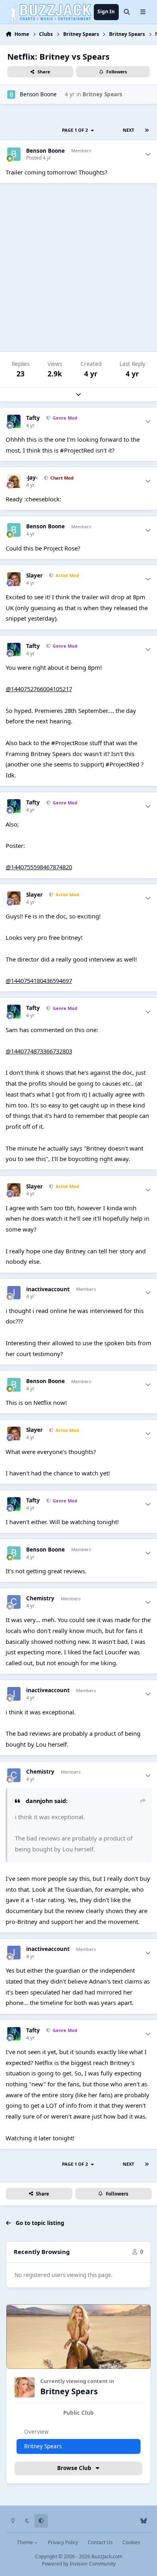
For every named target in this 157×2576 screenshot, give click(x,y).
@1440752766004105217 (39, 689)
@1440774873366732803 (39, 1051)
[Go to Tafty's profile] (14, 422)
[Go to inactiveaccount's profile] (14, 1293)
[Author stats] (148, 155)
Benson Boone (38, 94)
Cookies (131, 2542)
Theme (26, 2542)
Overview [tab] (36, 2432)
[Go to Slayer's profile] (14, 579)
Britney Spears (102, 94)
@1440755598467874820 (39, 867)
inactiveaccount (48, 1289)
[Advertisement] (78, 267)
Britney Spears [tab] (43, 2446)
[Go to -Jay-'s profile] (14, 481)
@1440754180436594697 (39, 981)
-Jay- (32, 478)
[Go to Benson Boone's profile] (11, 94)
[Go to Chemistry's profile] (14, 1602)
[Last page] (147, 130)
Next (128, 130)
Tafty (33, 418)
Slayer (34, 576)
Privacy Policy (63, 2542)
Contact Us (100, 2542)
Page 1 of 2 (76, 130)
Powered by (79, 2564)
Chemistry (40, 1599)
